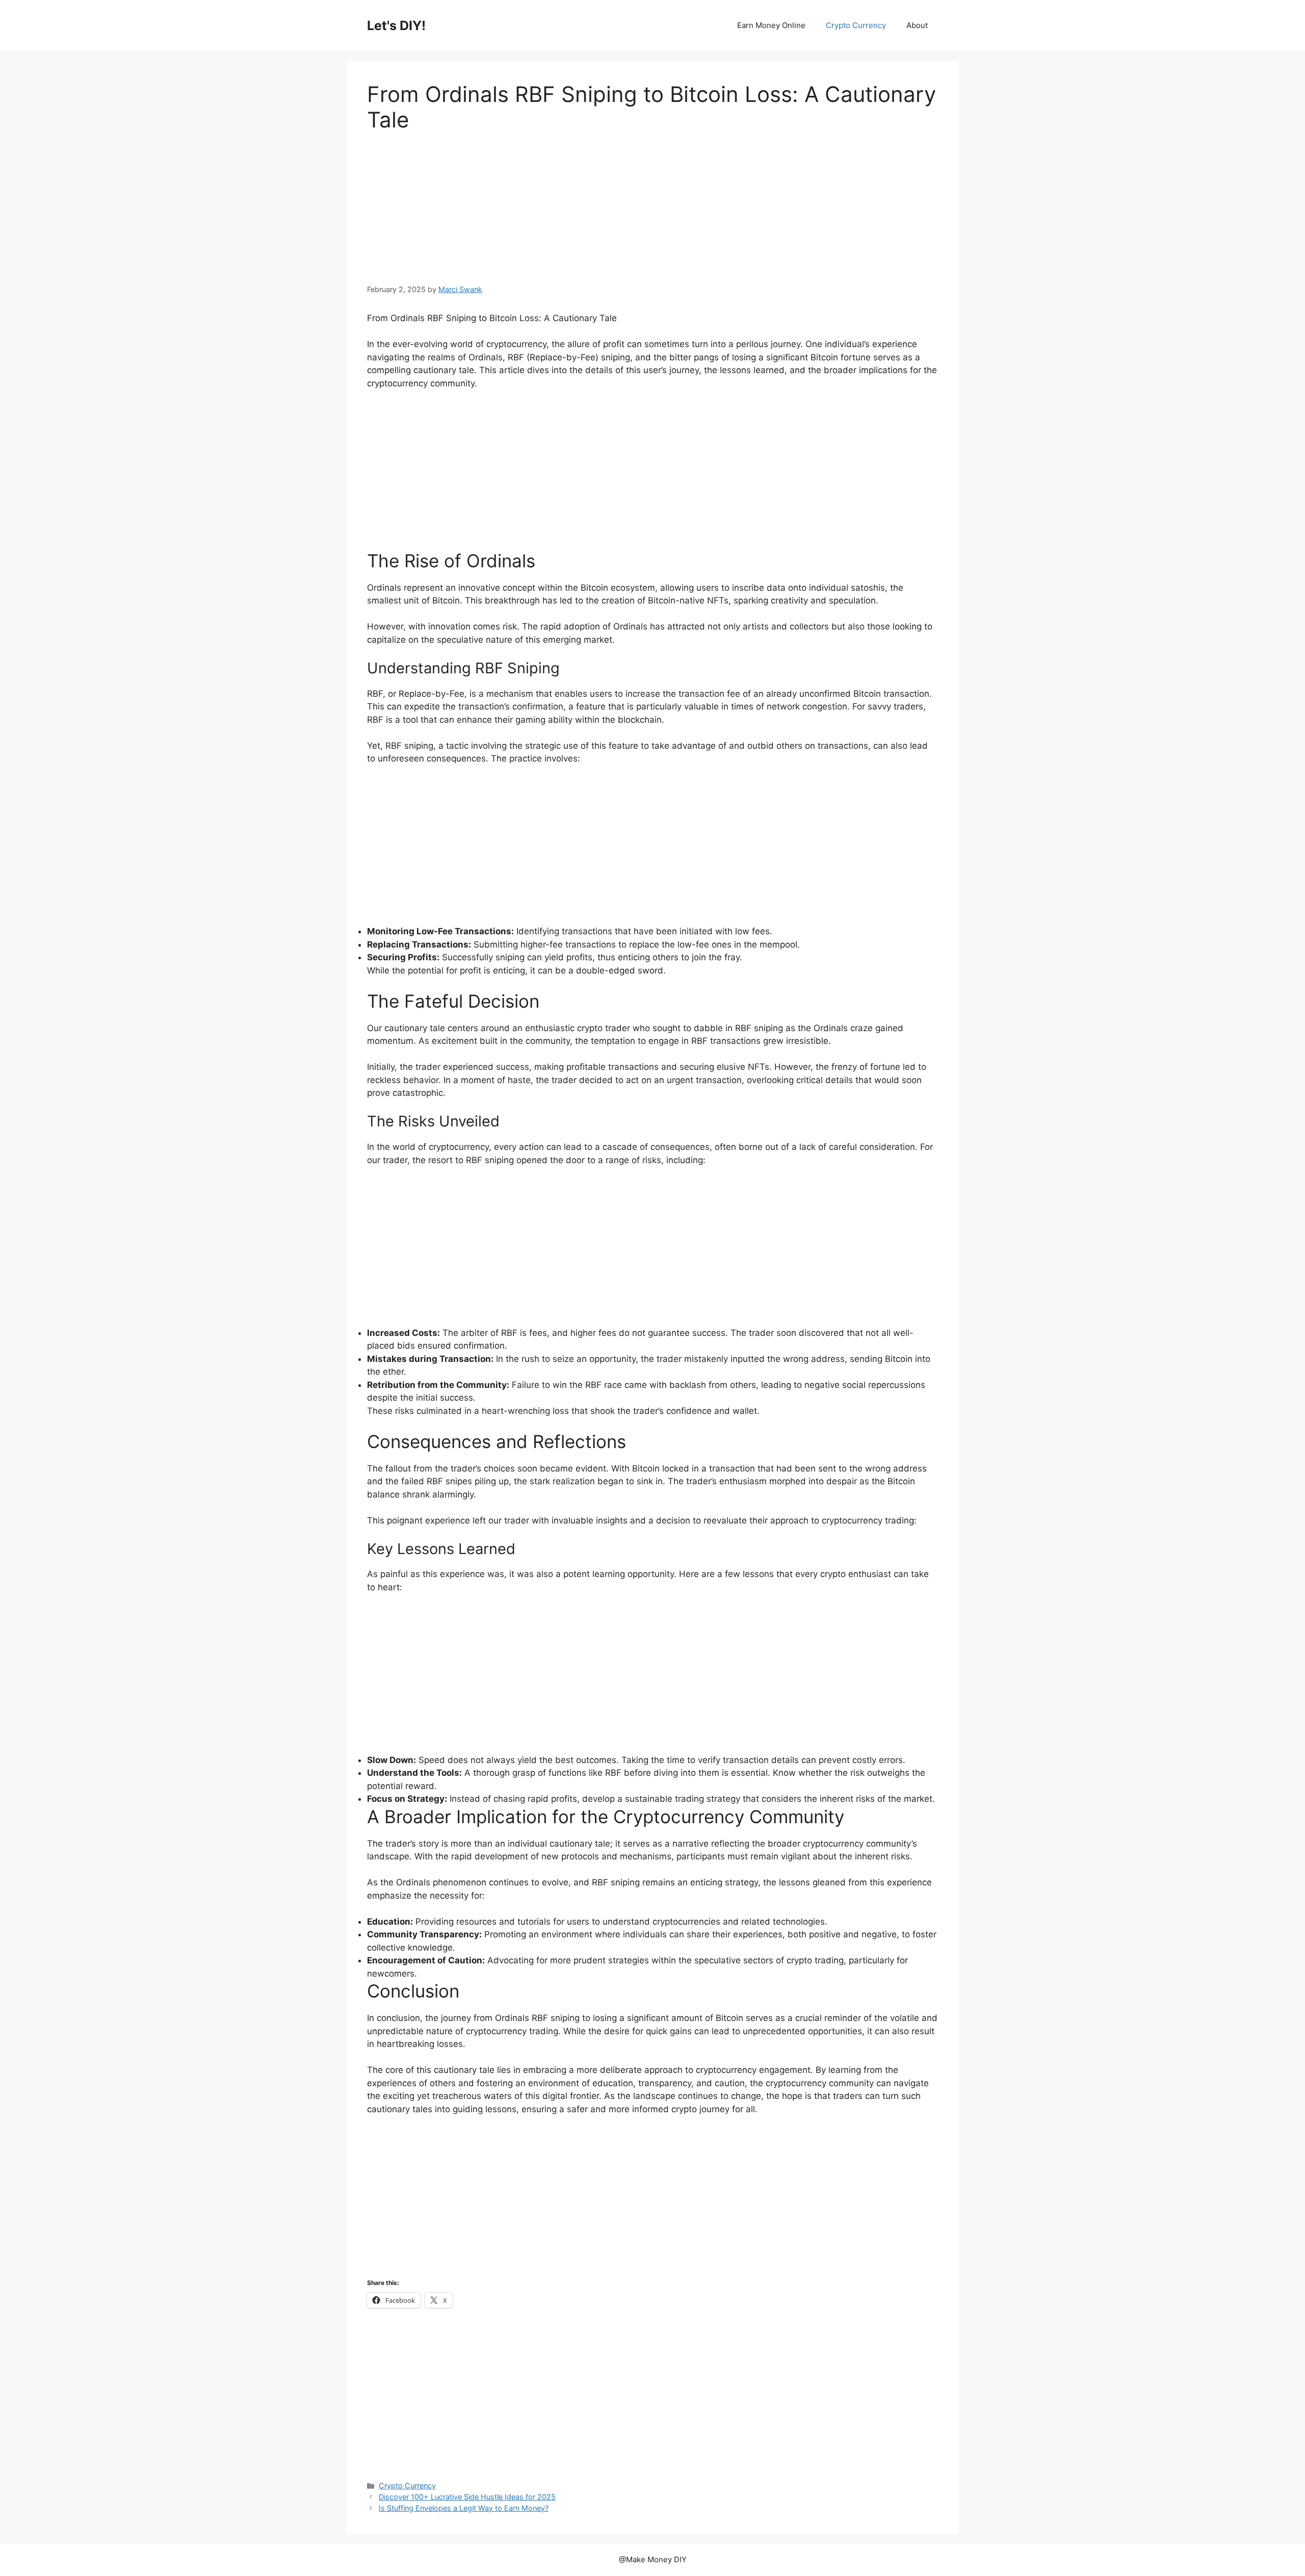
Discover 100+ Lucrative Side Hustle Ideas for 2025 (467, 2497)
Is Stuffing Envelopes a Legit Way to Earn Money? (464, 2508)
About (917, 25)
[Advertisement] (652, 208)
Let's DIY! (396, 25)
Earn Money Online (771, 25)
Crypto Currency (856, 25)
